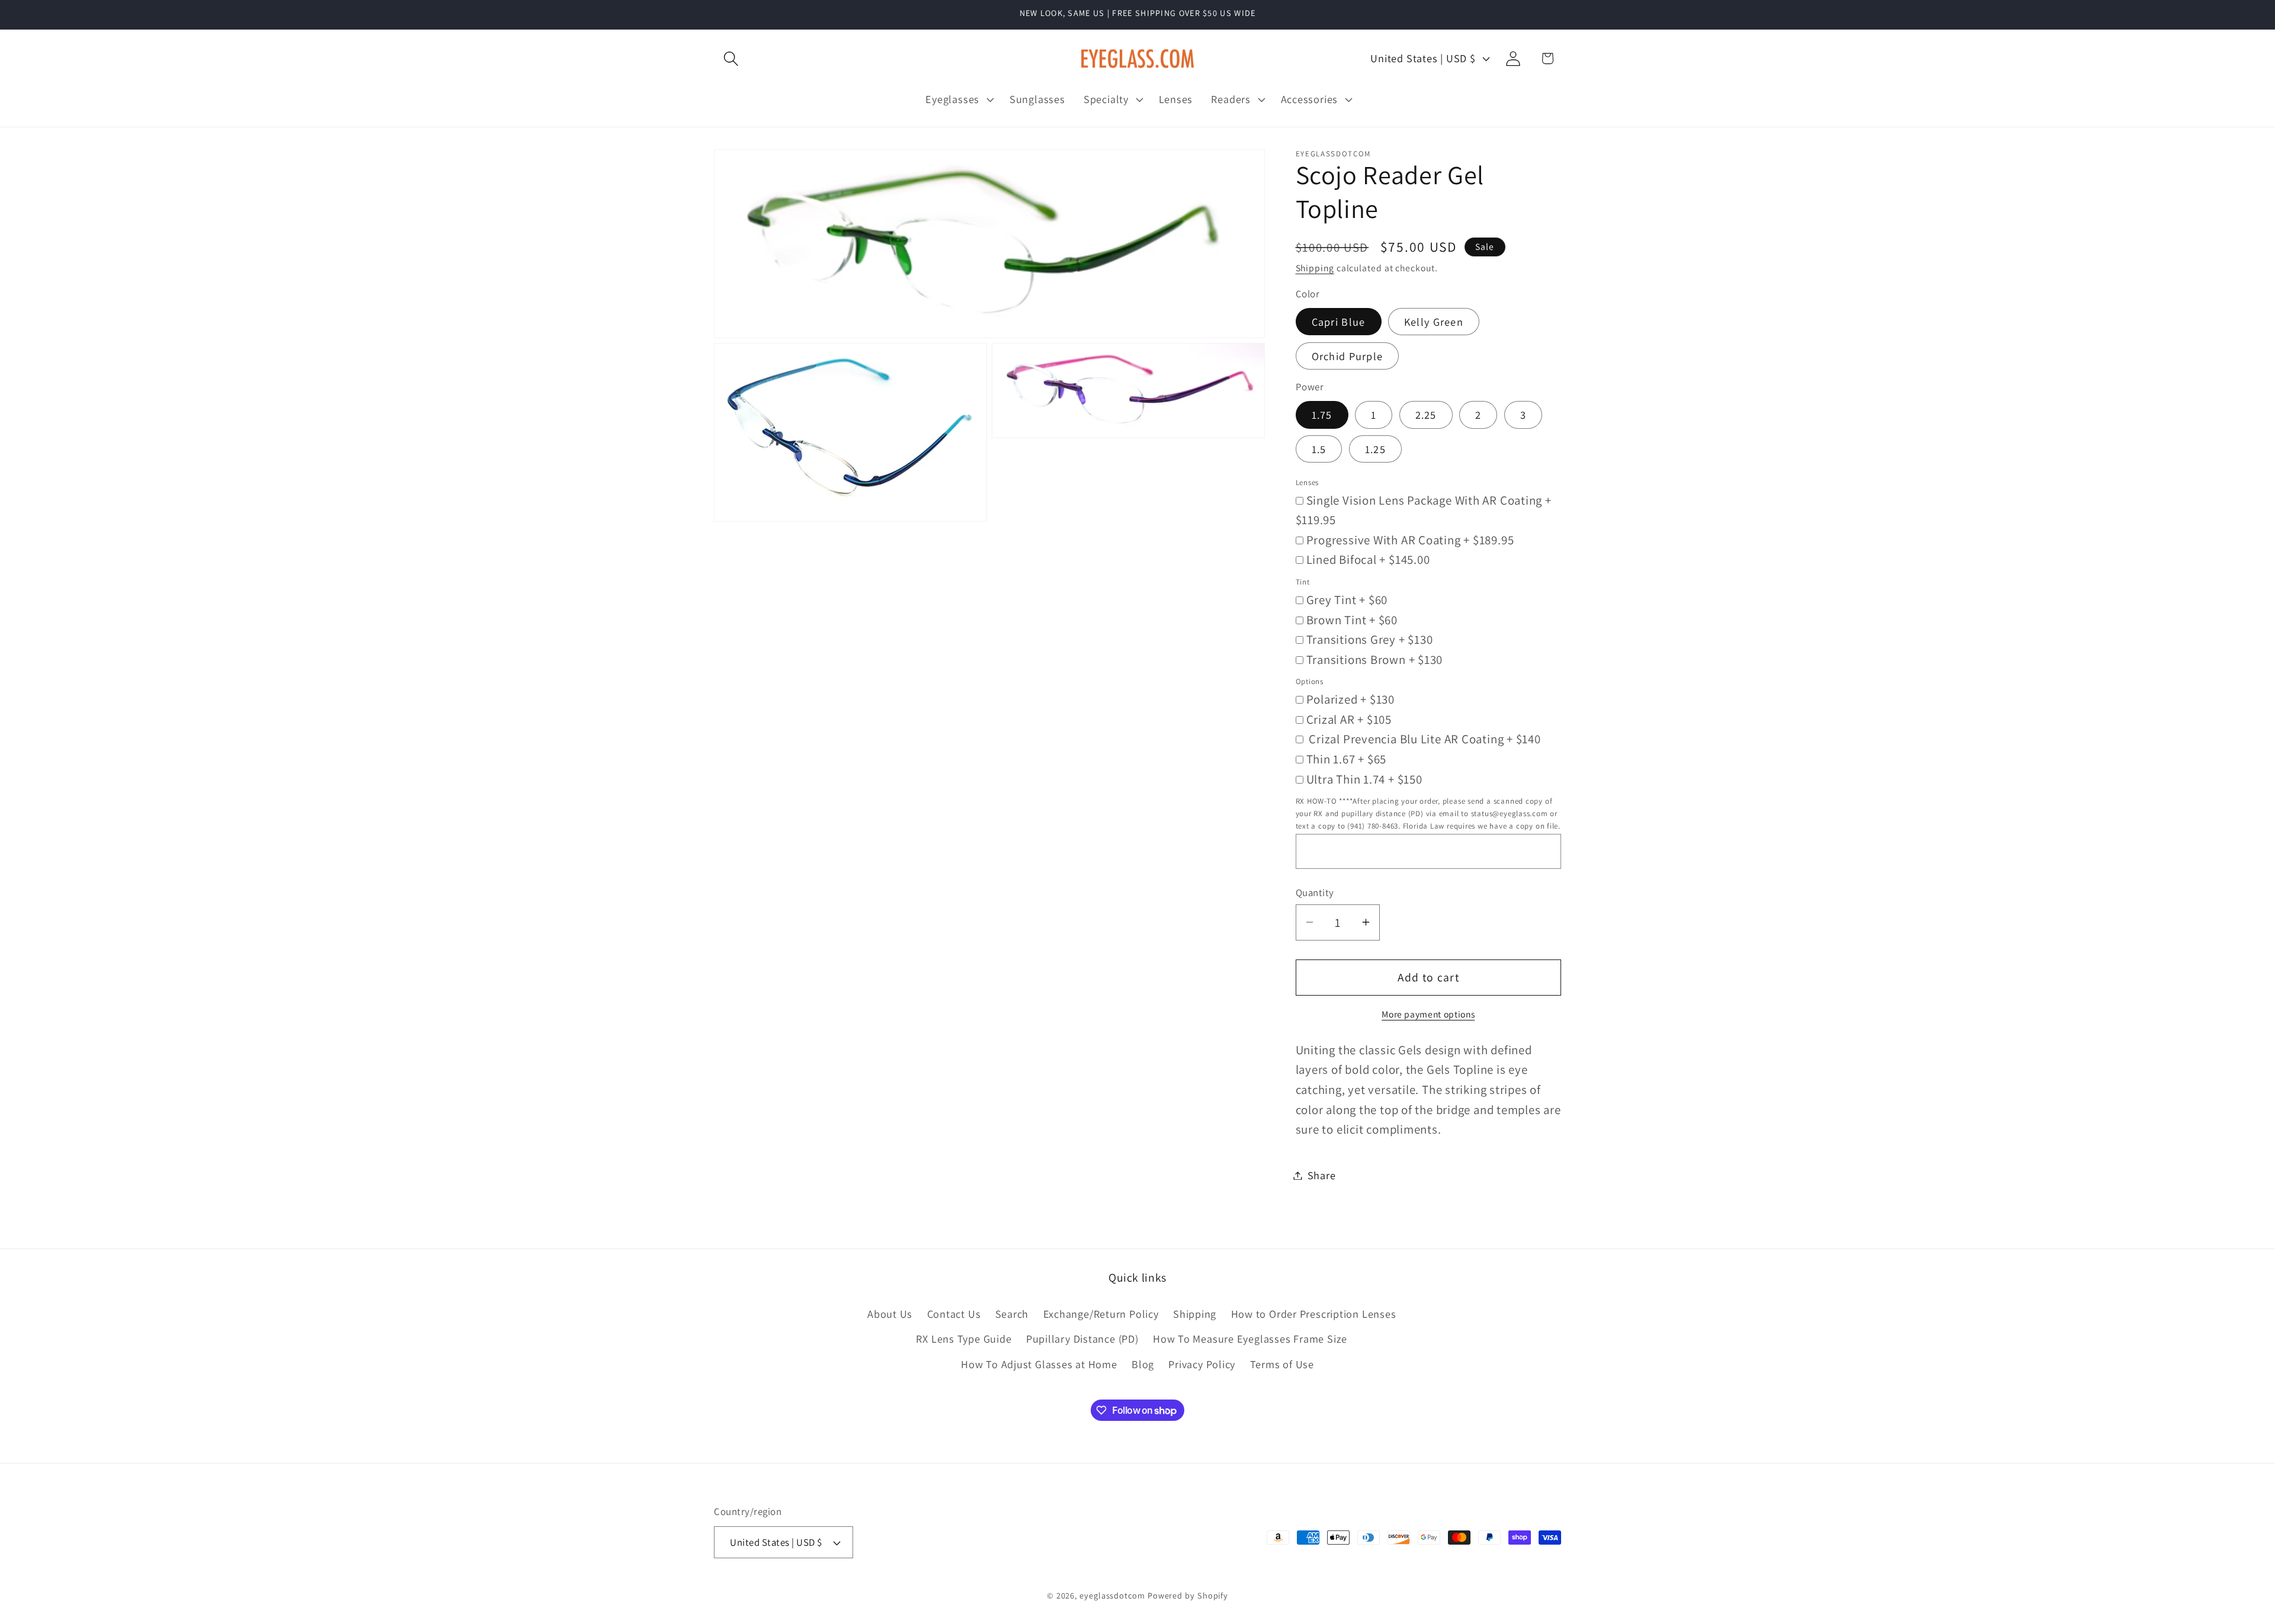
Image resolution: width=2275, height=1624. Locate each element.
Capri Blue (1339, 321)
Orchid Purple (1348, 355)
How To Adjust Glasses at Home (1039, 1364)
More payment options (1428, 1013)
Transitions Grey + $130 (1370, 639)
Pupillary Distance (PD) (1082, 1339)
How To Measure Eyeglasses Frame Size (1250, 1339)
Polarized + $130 (1350, 699)
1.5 (1319, 449)
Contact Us (954, 1314)
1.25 (1375, 449)
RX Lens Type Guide (964, 1339)
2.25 (1426, 415)
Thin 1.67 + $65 (1347, 759)
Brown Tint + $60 (1352, 619)
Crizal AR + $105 (1349, 719)
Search (1012, 1314)
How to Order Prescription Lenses (1314, 1314)
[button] (731, 58)
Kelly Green (1434, 321)
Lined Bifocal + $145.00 (1368, 559)
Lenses (1308, 482)
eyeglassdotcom (1112, 1595)
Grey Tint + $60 (1347, 599)
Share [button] (1322, 1175)
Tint (1303, 581)
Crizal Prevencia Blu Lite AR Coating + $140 (1424, 739)
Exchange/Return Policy (1101, 1314)
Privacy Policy (1202, 1364)
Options (1310, 681)
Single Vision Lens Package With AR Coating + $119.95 (1424, 510)
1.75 (1322, 415)
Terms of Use (1282, 1364)
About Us (890, 1314)
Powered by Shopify (1188, 1595)
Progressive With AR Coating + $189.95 (1410, 539)
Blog (1143, 1364)
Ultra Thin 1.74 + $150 (1364, 779)
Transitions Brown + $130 (1375, 659)
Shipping (1315, 268)
